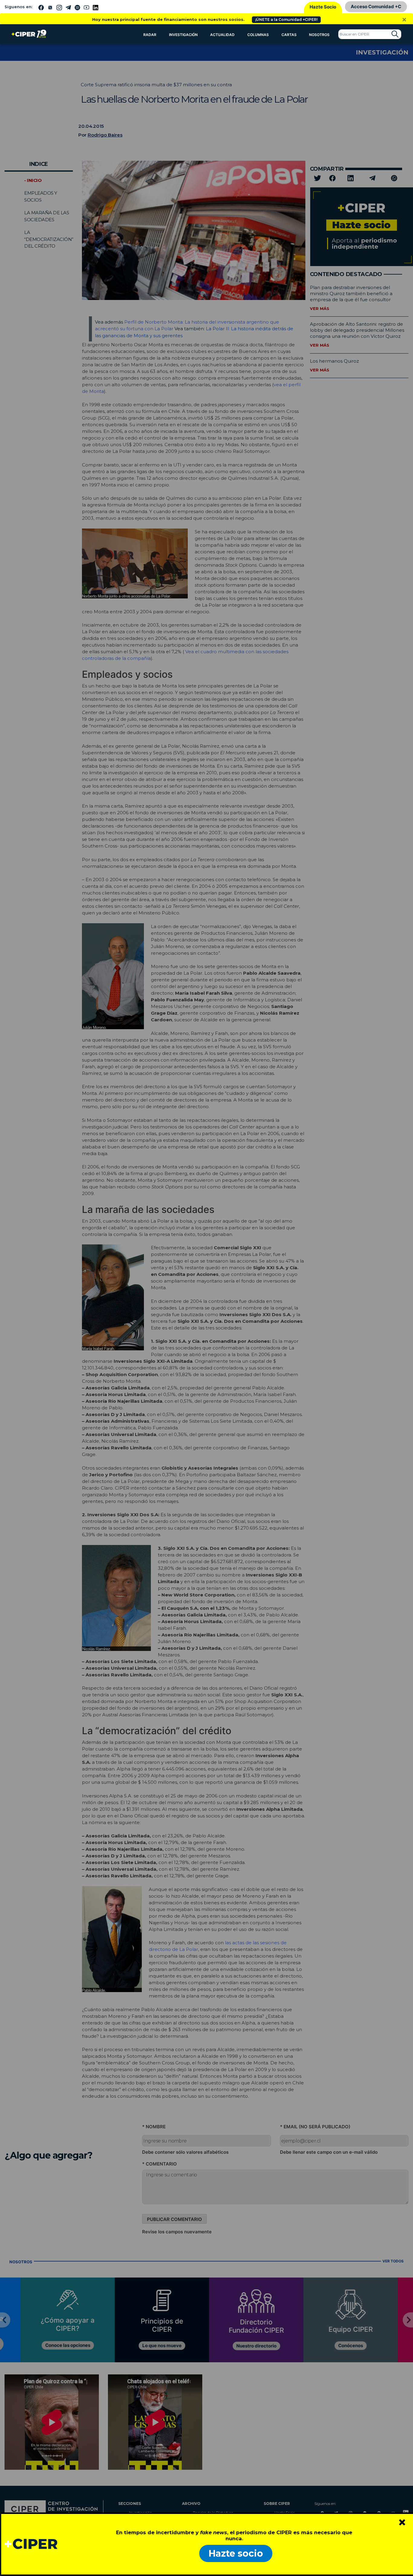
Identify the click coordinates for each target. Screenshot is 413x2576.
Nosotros (319, 35)
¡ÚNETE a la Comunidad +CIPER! (286, 20)
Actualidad (222, 35)
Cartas (289, 35)
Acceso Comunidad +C (376, 7)
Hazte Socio (323, 7)
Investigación (183, 35)
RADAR (150, 35)
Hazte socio (236, 2553)
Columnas (258, 35)
